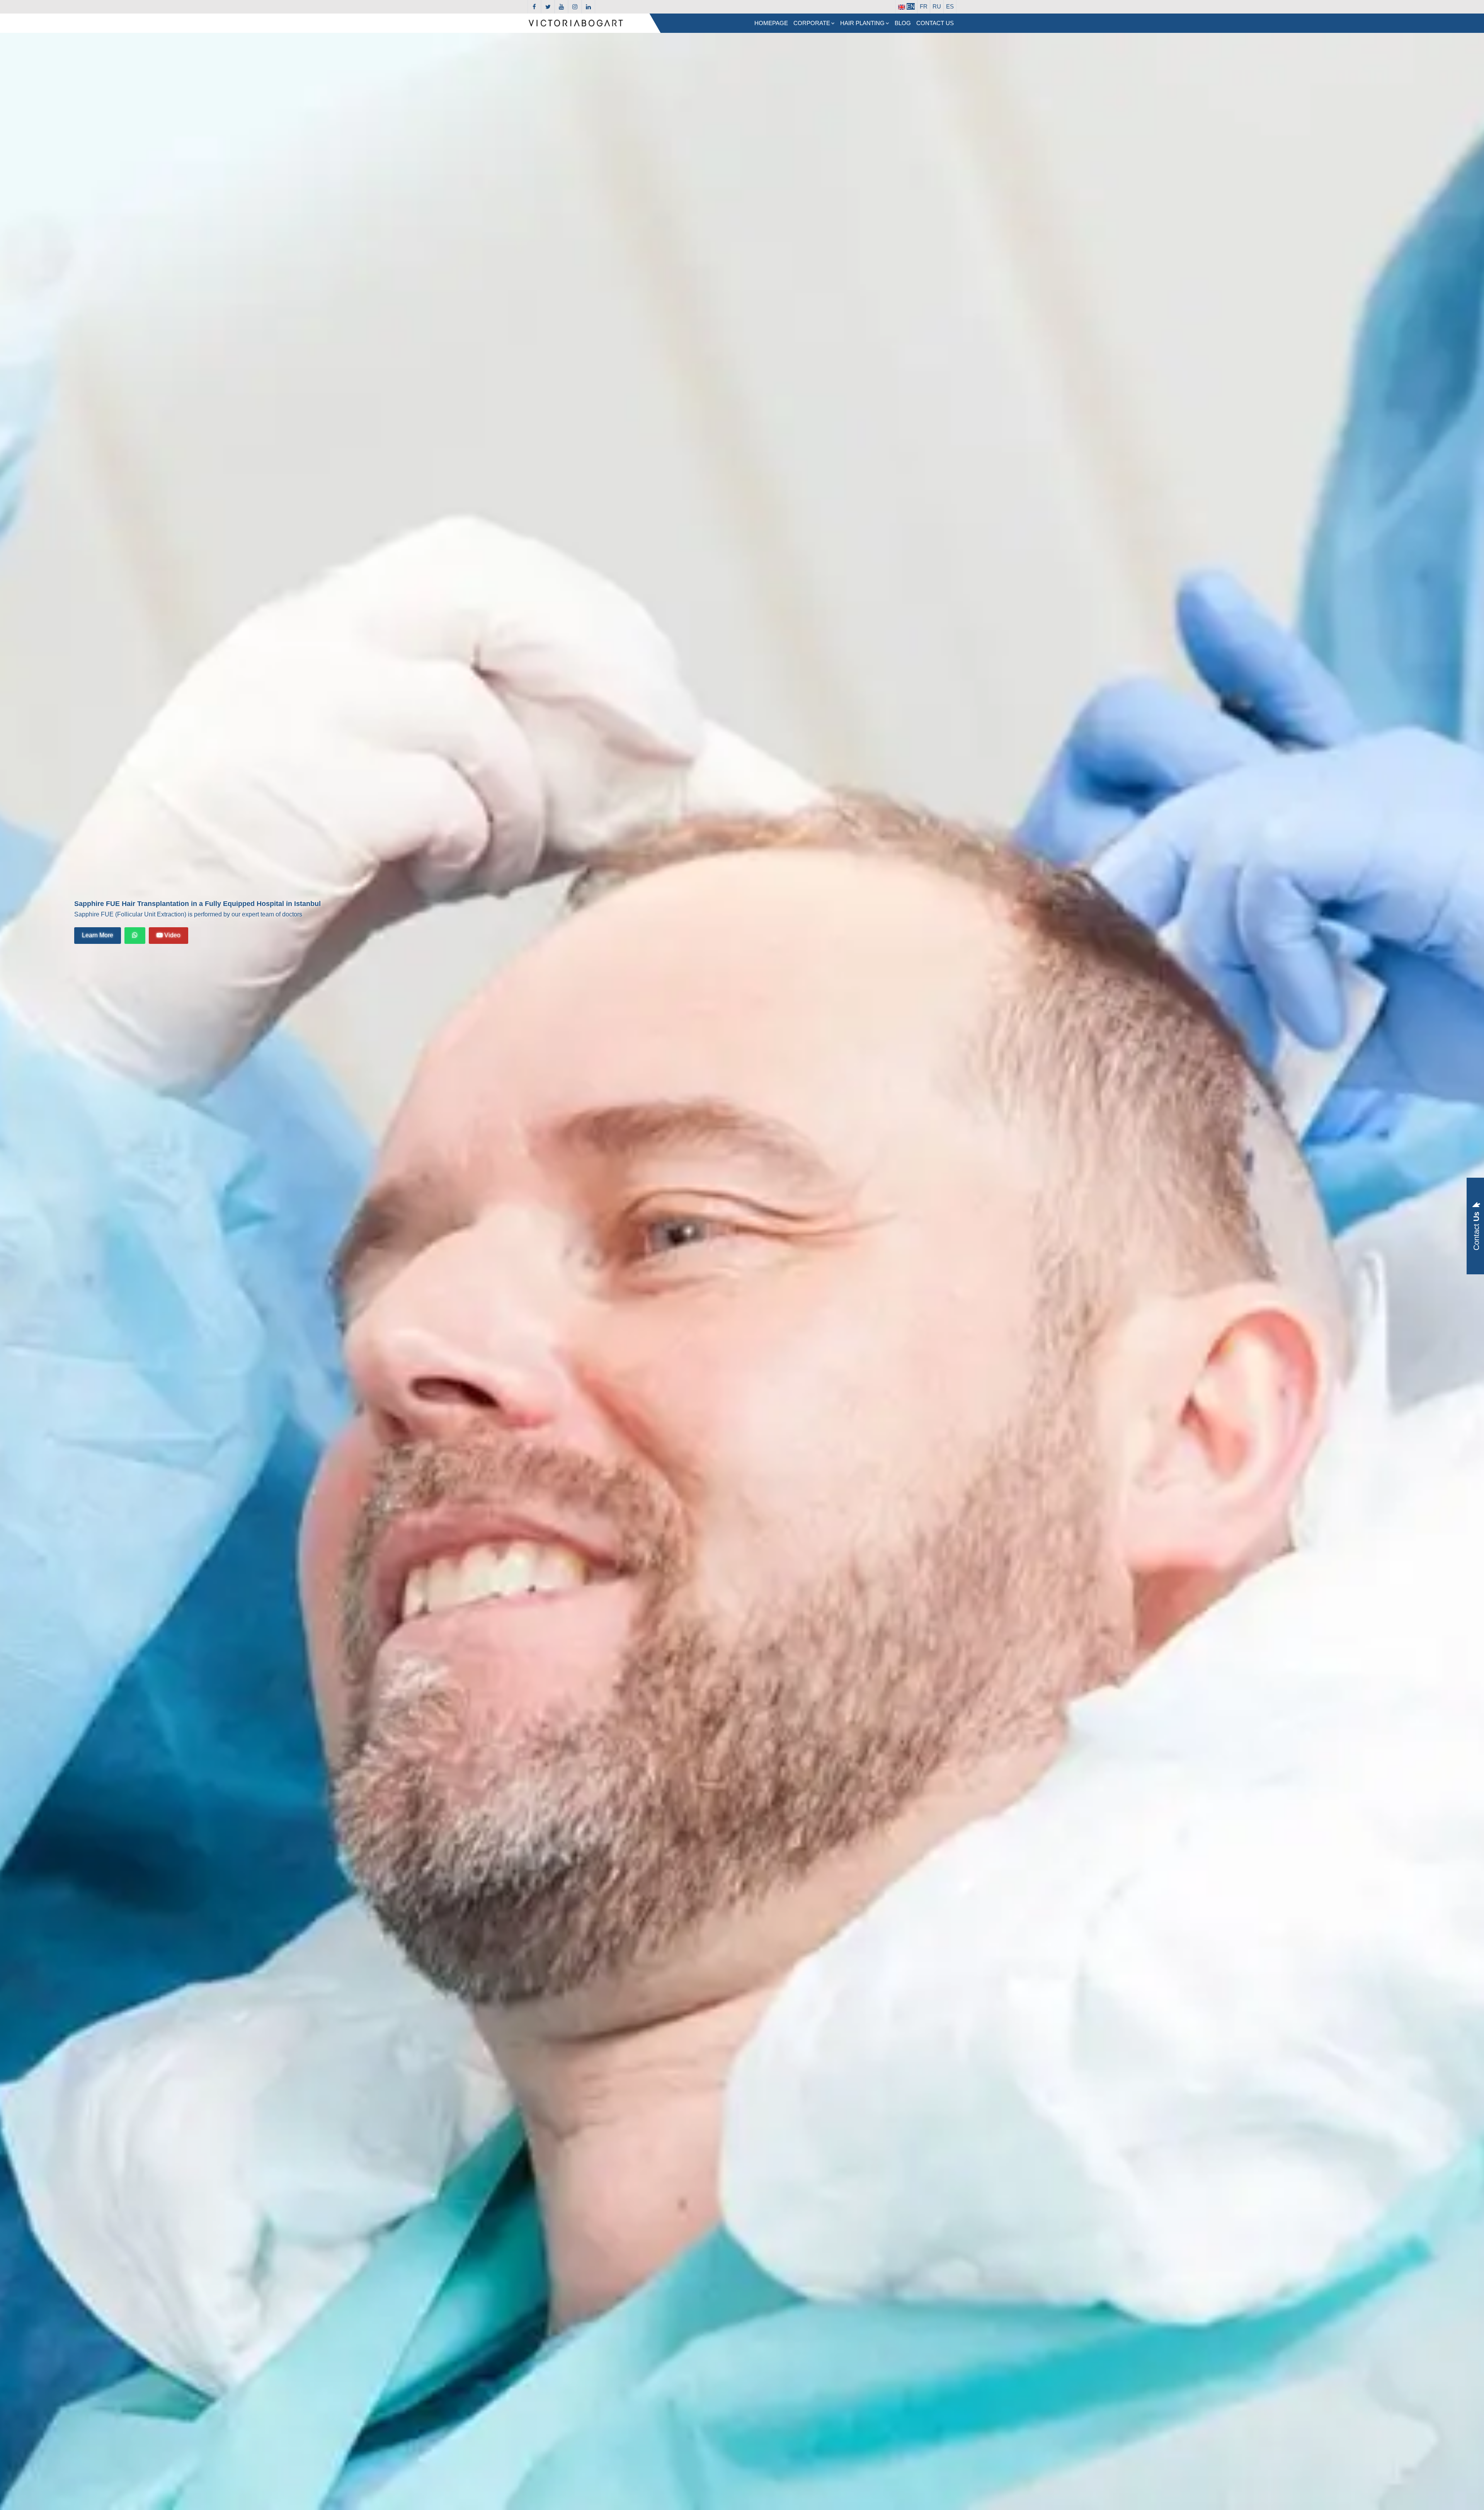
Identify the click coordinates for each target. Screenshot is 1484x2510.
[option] (742, 1271)
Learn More (98, 935)
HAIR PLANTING (862, 23)
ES (950, 6)
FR (924, 6)
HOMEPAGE (771, 23)
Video (172, 935)
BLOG (903, 23)
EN (911, 6)
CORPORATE (812, 23)
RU (937, 6)
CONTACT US (935, 23)
